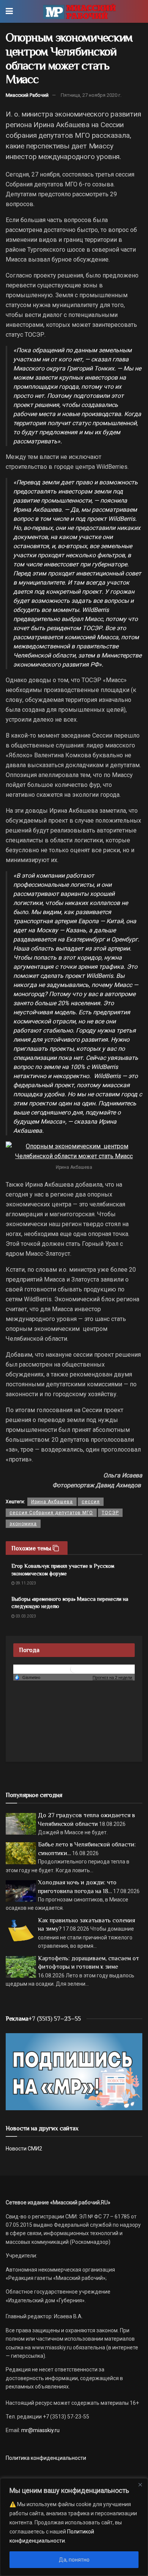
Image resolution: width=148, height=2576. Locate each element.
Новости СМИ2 (24, 2149)
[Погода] (27, 1677)
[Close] (140, 2485)
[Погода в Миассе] (74, 1669)
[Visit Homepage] (80, 11)
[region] (74, 2527)
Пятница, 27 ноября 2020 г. (91, 95)
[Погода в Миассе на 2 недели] (113, 1678)
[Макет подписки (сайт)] (74, 2071)
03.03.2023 (25, 1616)
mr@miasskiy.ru (40, 2430)
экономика (23, 1524)
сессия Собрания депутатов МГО (51, 1513)
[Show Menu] (9, 11)
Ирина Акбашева (52, 1502)
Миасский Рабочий (27, 95)
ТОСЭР (110, 1513)
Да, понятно (74, 2560)
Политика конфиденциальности (46, 2458)
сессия (91, 1502)
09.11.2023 (25, 1583)
